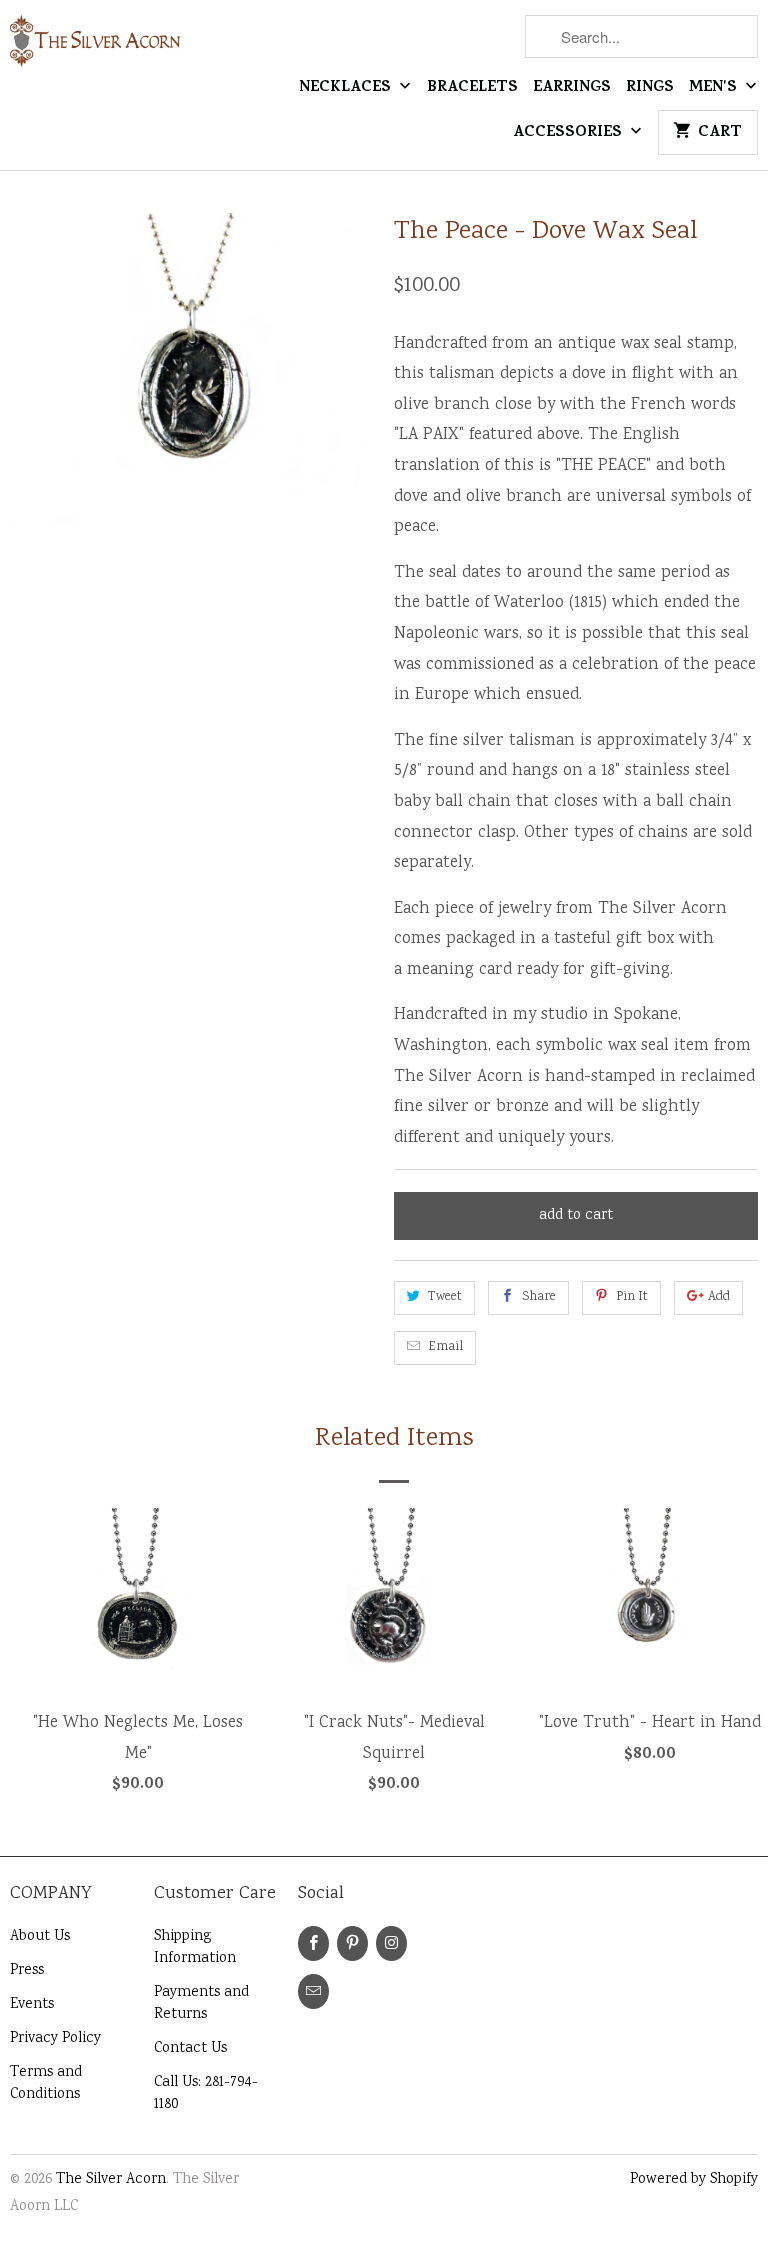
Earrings (572, 89)
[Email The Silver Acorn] (313, 1991)
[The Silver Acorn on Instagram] (391, 1943)
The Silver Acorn (111, 2180)
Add (719, 1297)
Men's (715, 89)
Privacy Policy (55, 2039)
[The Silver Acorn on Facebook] (313, 1943)
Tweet (445, 1297)
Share (539, 1297)
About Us (40, 1937)
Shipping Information (195, 1948)
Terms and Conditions (46, 2084)
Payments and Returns (201, 2004)
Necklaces (347, 89)
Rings (650, 89)
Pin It (632, 1297)
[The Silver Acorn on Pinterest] (352, 1943)
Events (32, 2005)
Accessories (569, 134)
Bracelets (472, 89)
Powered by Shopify (694, 2180)
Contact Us (190, 2049)
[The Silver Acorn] (96, 49)
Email (445, 1347)
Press (27, 1971)
